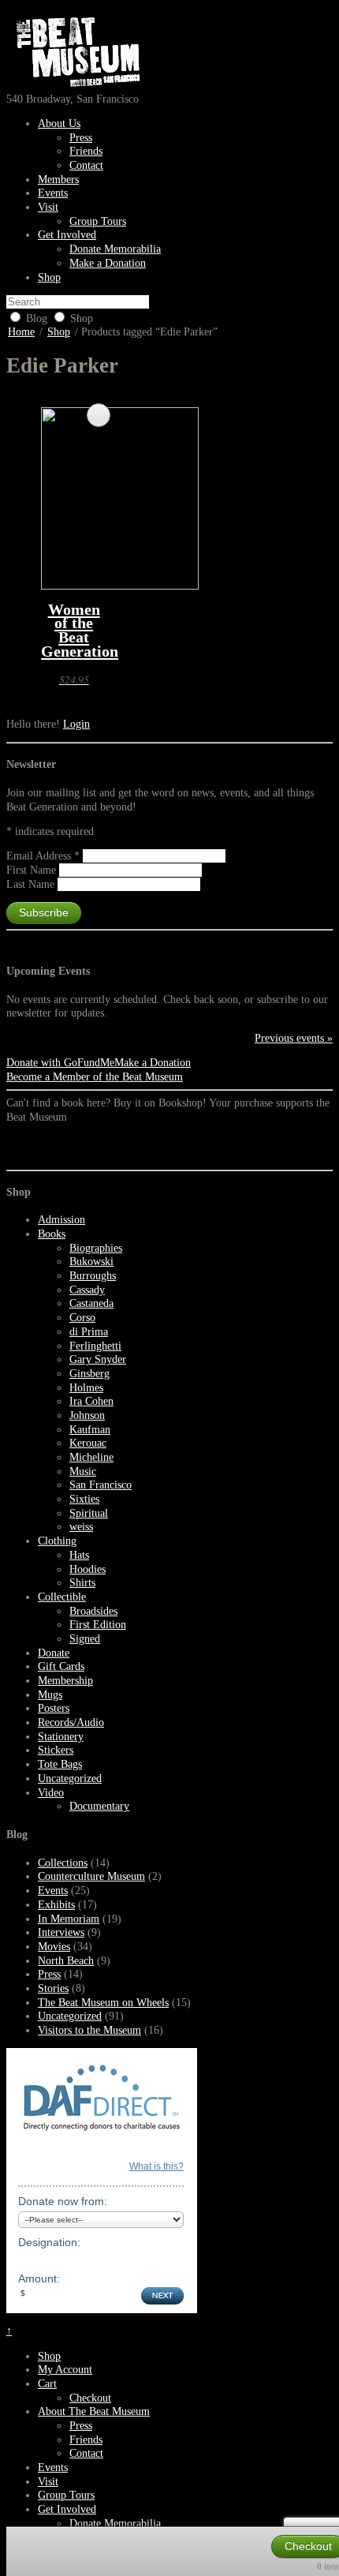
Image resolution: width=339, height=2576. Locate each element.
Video (51, 1793)
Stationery (61, 1737)
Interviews (61, 1932)
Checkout (90, 2398)
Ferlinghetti (95, 1346)
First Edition (98, 1625)
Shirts (82, 1583)
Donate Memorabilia (115, 249)
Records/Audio (71, 1722)
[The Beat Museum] (75, 85)
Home (21, 332)
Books (52, 1234)
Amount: (39, 2278)
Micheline (91, 1457)
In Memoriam (69, 1919)
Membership (65, 1681)
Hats (79, 1555)
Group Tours (98, 221)
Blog (37, 318)
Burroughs (93, 1276)
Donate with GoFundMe (60, 1063)
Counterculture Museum (91, 1876)
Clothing (57, 1541)
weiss (81, 1527)
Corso (82, 1318)
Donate (54, 1653)
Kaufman (90, 1430)
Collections (63, 1863)
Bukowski (91, 1262)
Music (83, 1471)
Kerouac (88, 1443)
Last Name (32, 884)
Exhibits (56, 1905)
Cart (47, 2384)
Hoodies (88, 1569)
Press (81, 138)
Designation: (49, 2242)
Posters (54, 1708)
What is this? (156, 2166)
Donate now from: (63, 2201)
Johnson (87, 1415)
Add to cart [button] (99, 415)
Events (53, 193)
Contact (86, 165)
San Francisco (101, 1485)
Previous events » (294, 1038)
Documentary (99, 1806)
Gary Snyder (98, 1359)
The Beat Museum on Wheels (103, 2003)
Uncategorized (70, 1778)
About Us (59, 124)
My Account (65, 2370)
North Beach (66, 1961)
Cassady (87, 1290)
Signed (85, 1639)
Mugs (50, 1695)
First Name (33, 870)
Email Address (43, 856)
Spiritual (89, 1513)
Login (76, 724)
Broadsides (93, 1611)
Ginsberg (89, 1374)
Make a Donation (108, 263)
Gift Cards (61, 1666)
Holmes (86, 1388)
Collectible (62, 1597)
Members (58, 180)
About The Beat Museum (94, 2411)
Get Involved (67, 235)
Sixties (84, 1499)
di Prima (89, 1332)
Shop (49, 277)
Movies (54, 1947)
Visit (48, 207)
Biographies (96, 1248)
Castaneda (91, 1303)
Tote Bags (60, 1764)
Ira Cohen (91, 1401)
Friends (86, 151)
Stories (53, 1988)
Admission (61, 1220)
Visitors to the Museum (89, 2030)
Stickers (56, 1750)
